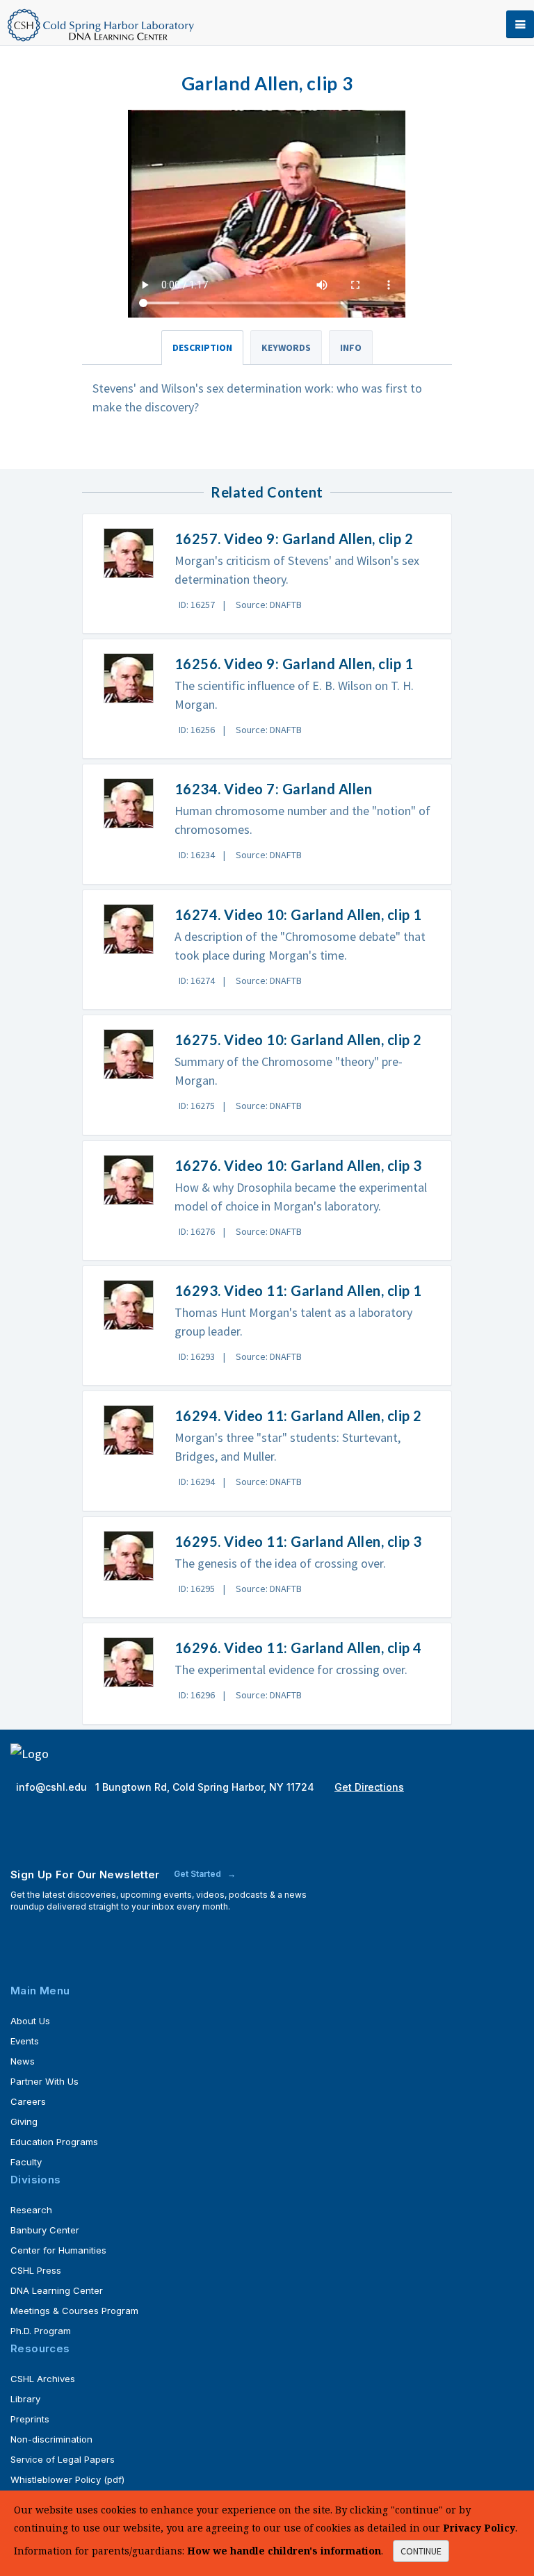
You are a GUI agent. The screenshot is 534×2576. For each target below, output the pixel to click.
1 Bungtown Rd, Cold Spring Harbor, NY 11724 (206, 1787)
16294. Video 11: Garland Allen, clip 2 (298, 1416)
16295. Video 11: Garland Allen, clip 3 (298, 1541)
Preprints (30, 2419)
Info (351, 347)
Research (31, 2210)
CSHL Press (36, 2270)
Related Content (267, 492)
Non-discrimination (51, 2439)
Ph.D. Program (41, 2331)
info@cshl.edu (53, 1787)
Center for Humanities (58, 2250)
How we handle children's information (284, 2551)
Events (25, 2041)
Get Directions (369, 1787)
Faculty (26, 2162)
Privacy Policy (479, 2528)
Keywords (286, 347)
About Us (30, 2021)
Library (25, 2399)
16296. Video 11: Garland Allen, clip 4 (298, 1648)
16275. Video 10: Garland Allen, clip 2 (298, 1040)
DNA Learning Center (57, 2290)
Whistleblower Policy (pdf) (67, 2479)
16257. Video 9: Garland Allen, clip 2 (294, 539)
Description (202, 347)
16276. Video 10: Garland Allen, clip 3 (298, 1165)
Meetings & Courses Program (74, 2311)
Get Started (199, 1874)
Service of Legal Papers (63, 2459)
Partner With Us (44, 2081)
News (23, 2061)
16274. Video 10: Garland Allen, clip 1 (298, 914)
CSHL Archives (43, 2379)
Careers (28, 2101)
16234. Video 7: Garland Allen (274, 789)
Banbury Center (45, 2230)
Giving (24, 2122)
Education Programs (54, 2142)
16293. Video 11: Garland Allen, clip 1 (298, 1290)
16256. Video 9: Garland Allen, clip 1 (294, 664)
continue (421, 2551)
